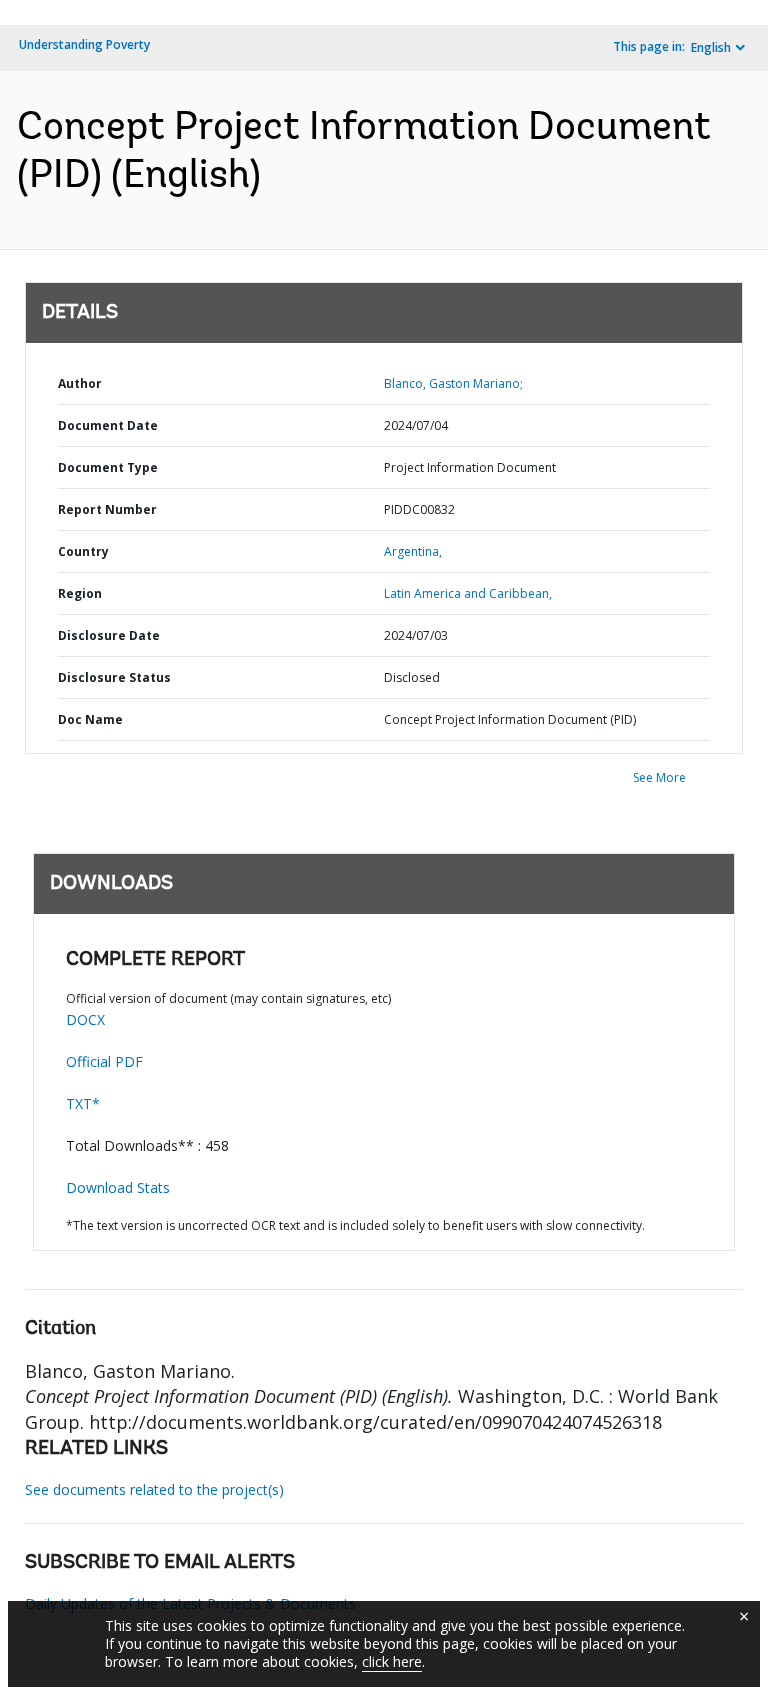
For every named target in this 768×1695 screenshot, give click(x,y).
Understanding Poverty (84, 44)
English (711, 47)
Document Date (108, 425)
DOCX (85, 1019)
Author (80, 383)
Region (80, 593)
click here (392, 1661)
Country (83, 551)
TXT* (83, 1103)
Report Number (107, 509)
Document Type (108, 467)
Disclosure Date (109, 635)
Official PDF (104, 1061)
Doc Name (90, 719)
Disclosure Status (114, 677)
